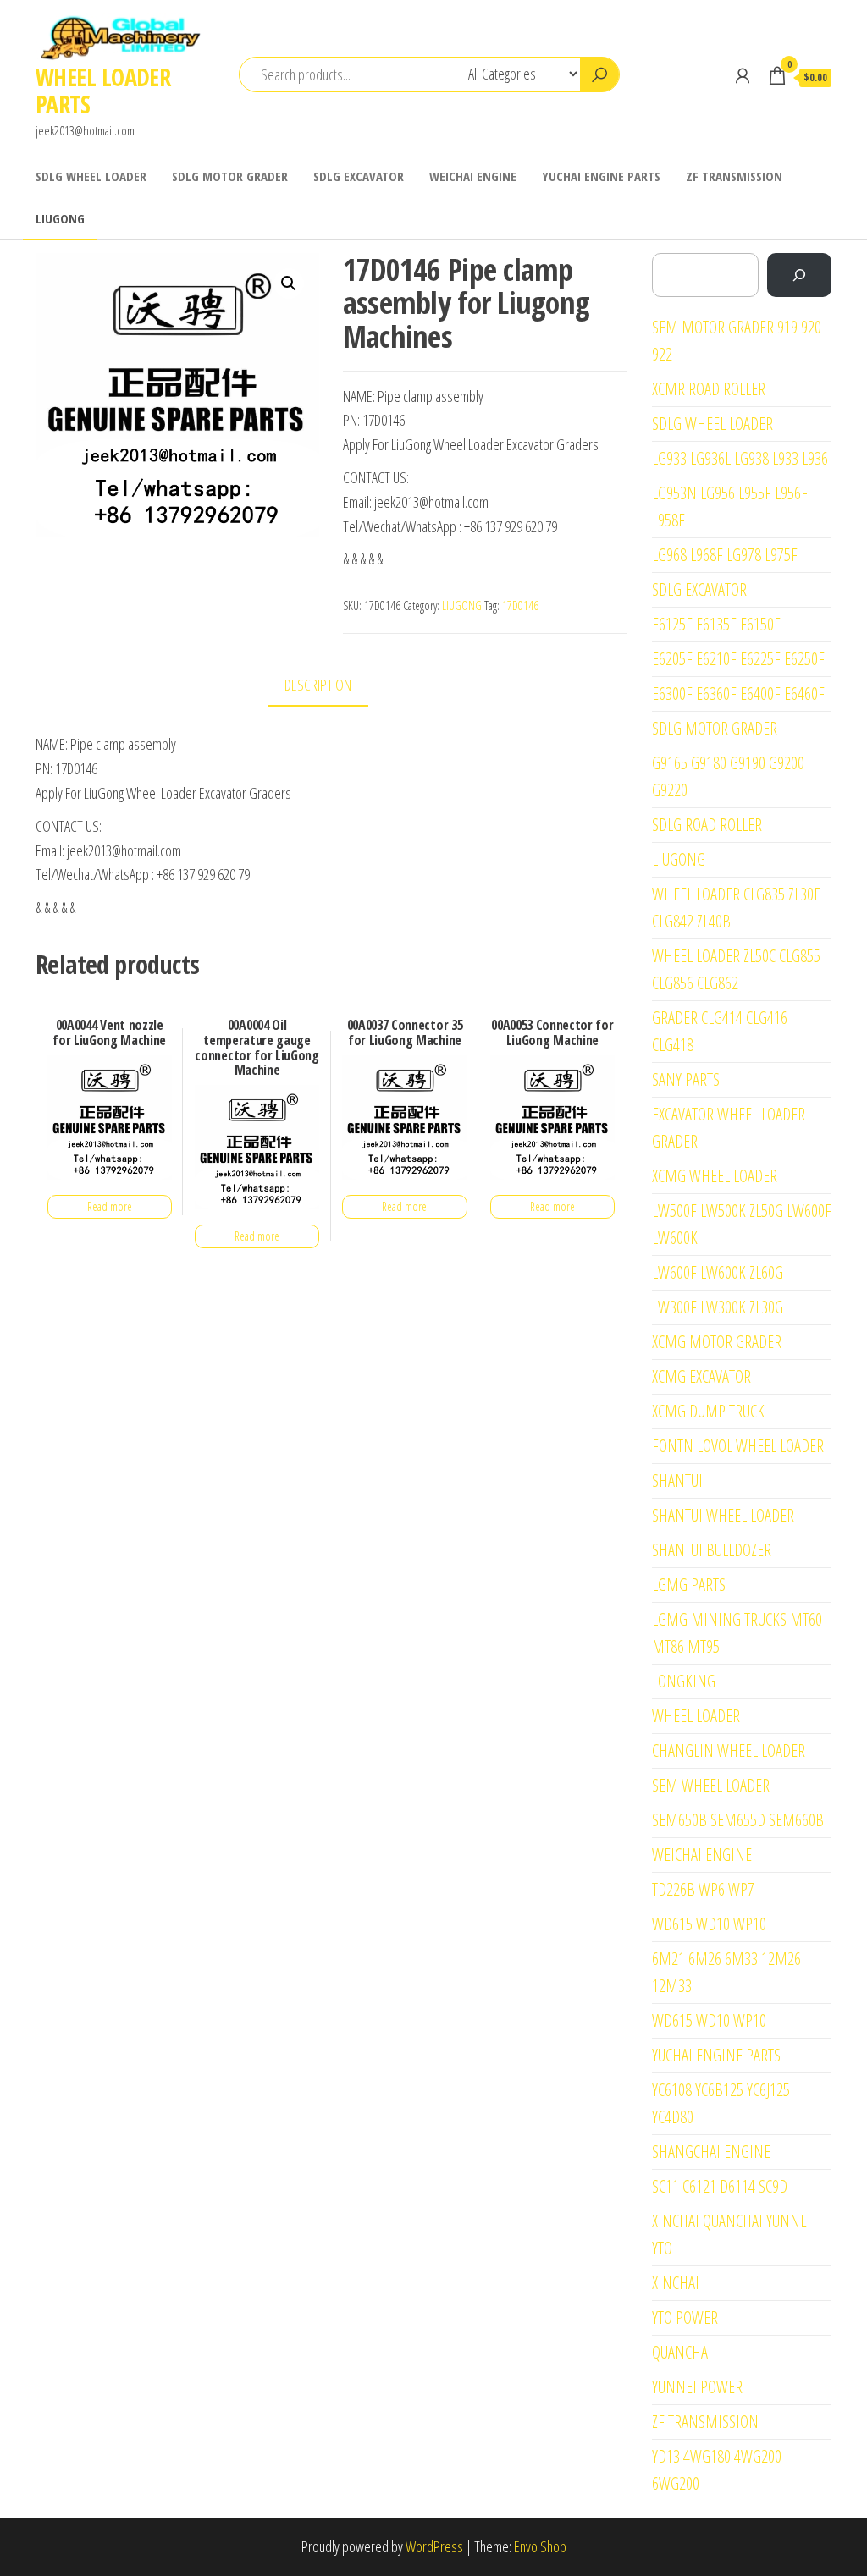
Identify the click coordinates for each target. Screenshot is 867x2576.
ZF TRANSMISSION (734, 176)
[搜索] (799, 275)
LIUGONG (60, 218)
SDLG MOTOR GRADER (230, 176)
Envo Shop (540, 2546)
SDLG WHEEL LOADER (91, 176)
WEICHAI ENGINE (473, 176)
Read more (110, 1206)
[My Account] (743, 75)
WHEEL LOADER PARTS (103, 91)
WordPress (434, 2546)
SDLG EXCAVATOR (359, 176)
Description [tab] (318, 685)
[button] (289, 283)
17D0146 (520, 605)
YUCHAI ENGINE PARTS (601, 176)
